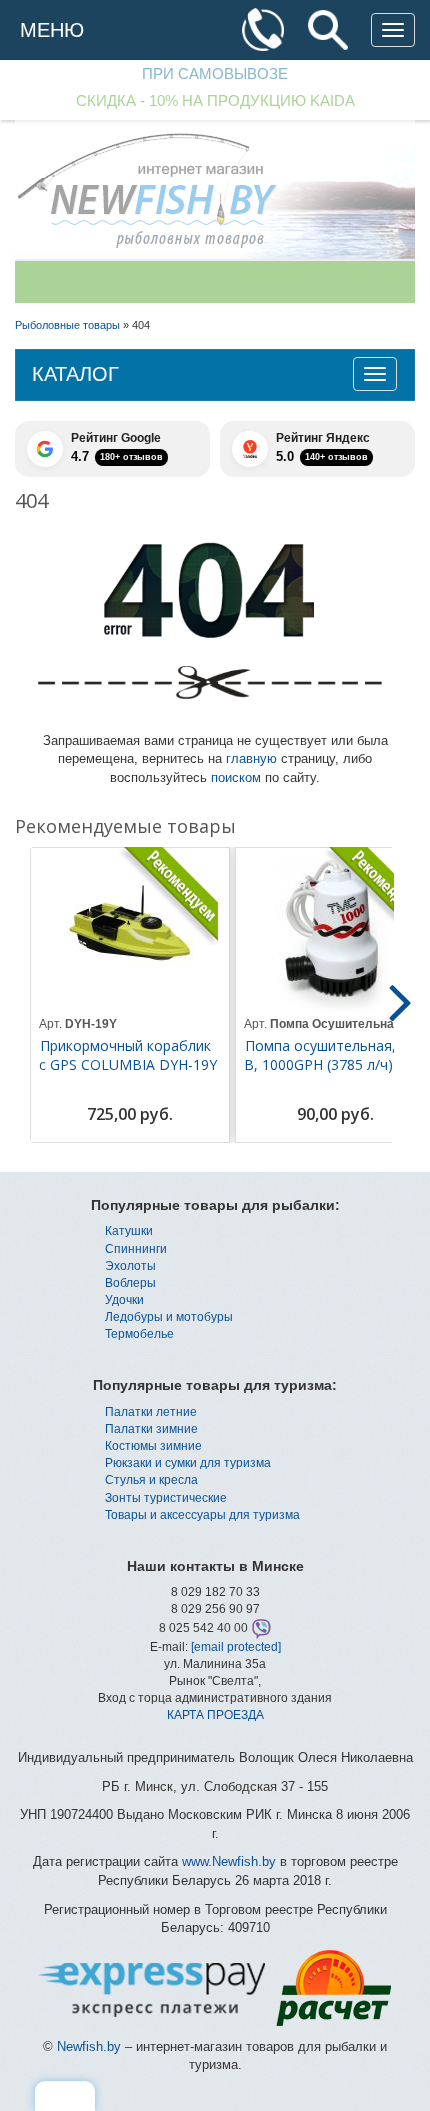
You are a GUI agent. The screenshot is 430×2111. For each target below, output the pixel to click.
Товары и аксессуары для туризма (202, 1515)
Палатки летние (151, 1412)
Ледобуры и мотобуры (169, 1317)
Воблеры (130, 1283)
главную (251, 758)
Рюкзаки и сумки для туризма (188, 1463)
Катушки (129, 1231)
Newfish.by (89, 2046)
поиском (236, 777)
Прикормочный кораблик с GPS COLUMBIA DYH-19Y (128, 1055)
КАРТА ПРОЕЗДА (215, 1715)
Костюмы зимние (153, 1446)
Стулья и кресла (151, 1480)
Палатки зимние (151, 1429)
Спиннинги (136, 1249)
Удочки (124, 1300)
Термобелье (139, 1334)
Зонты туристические (166, 1498)
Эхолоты (130, 1266)
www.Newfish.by (229, 1861)
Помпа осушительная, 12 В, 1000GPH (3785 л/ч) (330, 1055)
